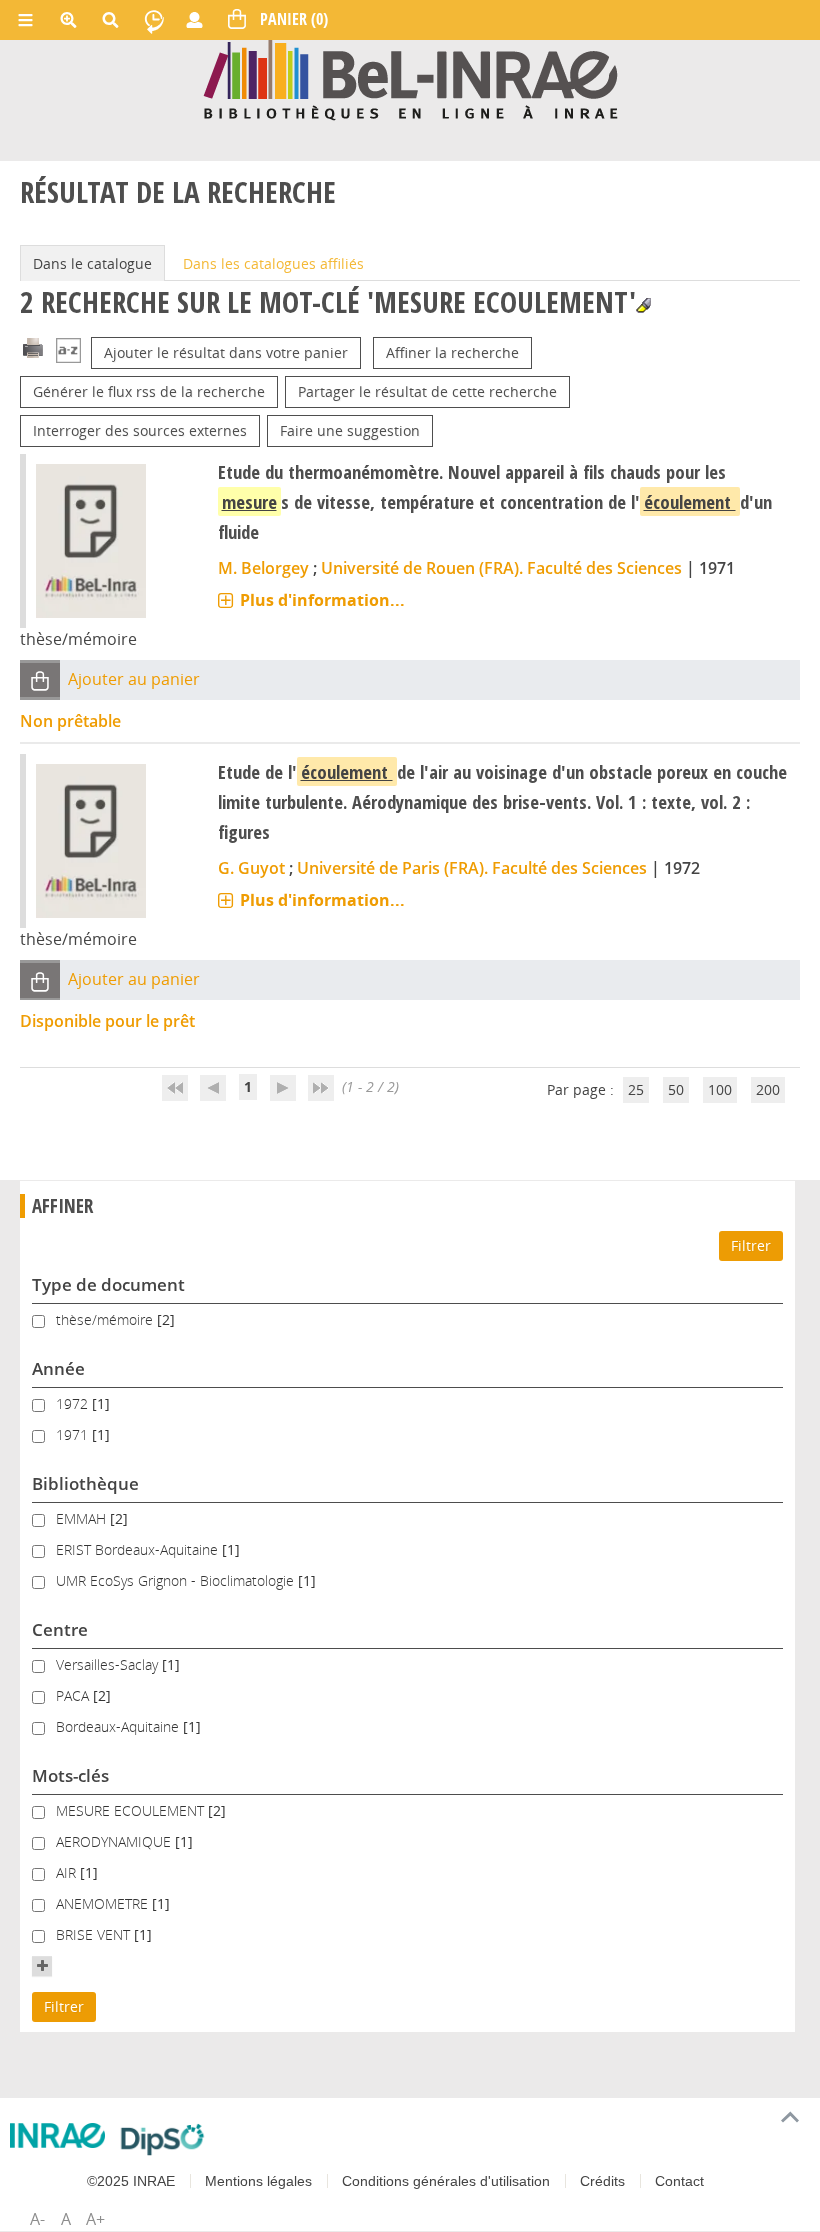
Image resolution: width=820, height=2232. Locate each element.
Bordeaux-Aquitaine (119, 1726)
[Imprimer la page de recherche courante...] (33, 346)
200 (768, 1089)
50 (676, 1089)
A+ (95, 2219)
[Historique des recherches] (154, 20)
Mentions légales (258, 2181)
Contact (679, 2181)
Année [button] (58, 1368)
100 (720, 1089)
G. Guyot (251, 868)
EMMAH (83, 1518)
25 (636, 1089)
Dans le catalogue (92, 263)
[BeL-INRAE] (410, 78)
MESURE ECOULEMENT (132, 1810)
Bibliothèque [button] (85, 1483)
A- (37, 2219)
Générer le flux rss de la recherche (149, 391)
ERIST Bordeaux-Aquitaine (139, 1549)
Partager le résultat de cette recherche (427, 391)
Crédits (602, 2181)
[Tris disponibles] (68, 352)
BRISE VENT (95, 1934)
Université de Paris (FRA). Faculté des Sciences (472, 868)
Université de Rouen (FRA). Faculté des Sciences (501, 568)
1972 (74, 1403)
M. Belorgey (263, 568)
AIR (68, 1872)
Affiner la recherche (452, 352)
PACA (74, 1695)
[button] (40, 680)
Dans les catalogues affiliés (273, 263)
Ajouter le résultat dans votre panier (226, 352)
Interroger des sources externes (140, 430)
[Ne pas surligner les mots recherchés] (643, 305)
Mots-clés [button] (70, 1775)
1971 (74, 1434)
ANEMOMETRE (104, 1903)
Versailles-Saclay (109, 1664)
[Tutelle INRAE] (57, 2135)
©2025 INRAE (131, 2181)
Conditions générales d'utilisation (446, 2181)
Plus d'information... (322, 600)
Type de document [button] (108, 1284)
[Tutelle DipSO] (162, 2139)
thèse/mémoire (106, 1319)
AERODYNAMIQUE (115, 1841)
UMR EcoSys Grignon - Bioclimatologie (177, 1580)
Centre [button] (60, 1629)
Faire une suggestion (350, 430)
